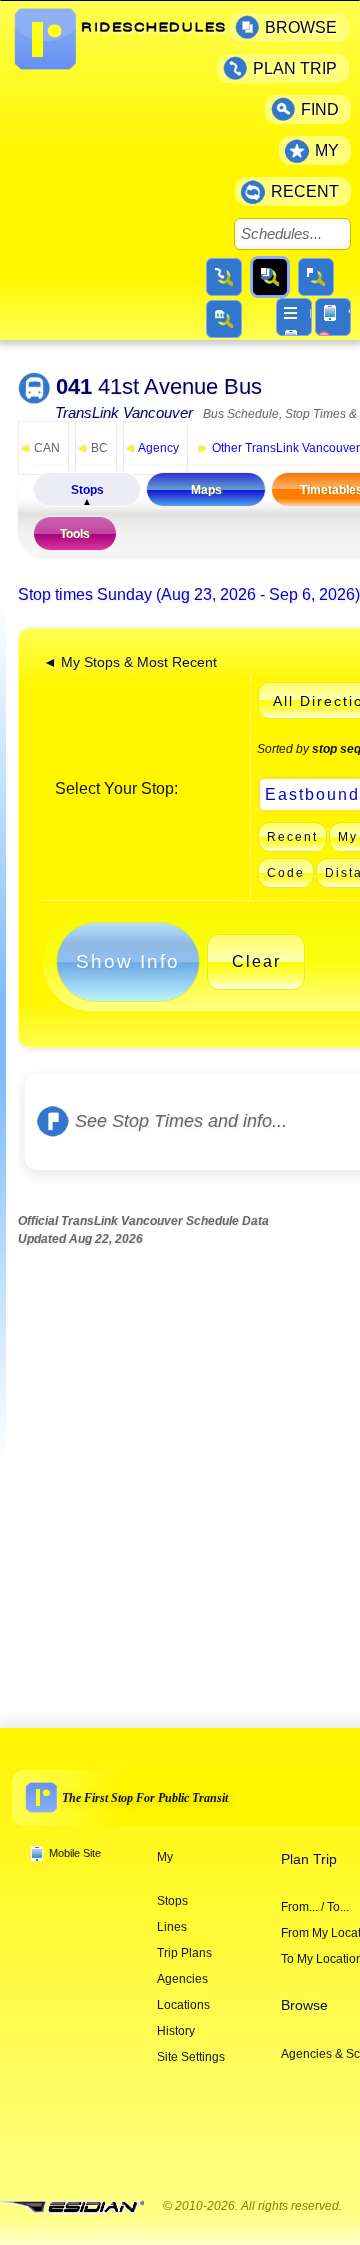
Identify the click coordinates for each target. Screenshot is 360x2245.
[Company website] (80, 2207)
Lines (172, 1927)
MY (327, 150)
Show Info (128, 961)
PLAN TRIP (295, 68)
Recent (292, 837)
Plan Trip (309, 1859)
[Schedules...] (270, 277)
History (176, 2031)
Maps (206, 490)
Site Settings (191, 2057)
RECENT (305, 191)
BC (92, 448)
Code (286, 873)
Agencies (182, 1979)
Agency (151, 448)
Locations (183, 2005)
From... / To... (315, 1907)
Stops (87, 490)
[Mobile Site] (333, 317)
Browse (304, 2005)
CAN (39, 448)
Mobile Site (75, 1853)
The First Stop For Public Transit (145, 1798)
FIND (320, 109)
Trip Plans (184, 1953)
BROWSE (301, 27)
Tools (75, 534)
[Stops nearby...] (316, 277)
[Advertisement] (180, 1470)
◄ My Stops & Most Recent (130, 662)
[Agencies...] (224, 319)
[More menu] (294, 317)
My (165, 1857)
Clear (256, 961)
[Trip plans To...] (224, 277)
